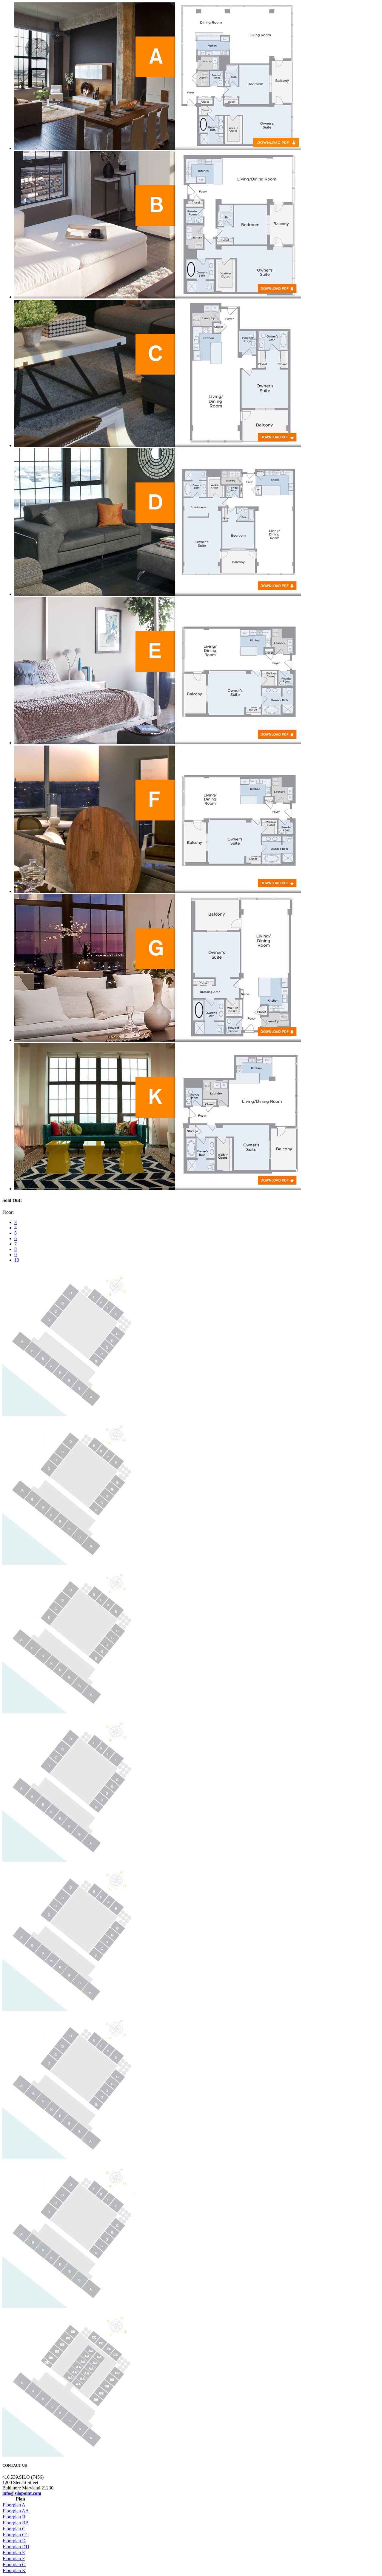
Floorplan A (14, 2505)
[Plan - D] (158, 594)
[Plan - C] (158, 445)
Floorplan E (14, 2553)
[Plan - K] (158, 1189)
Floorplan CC (16, 2535)
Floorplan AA (16, 2511)
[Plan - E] (158, 743)
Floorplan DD (16, 2547)
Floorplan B (14, 2517)
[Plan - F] (158, 891)
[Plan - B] (158, 297)
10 (17, 1260)
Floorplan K (14, 2570)
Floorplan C (14, 2529)
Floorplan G (14, 2565)
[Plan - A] (158, 148)
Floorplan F (14, 2559)
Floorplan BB (16, 2523)
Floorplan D (14, 2541)
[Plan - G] (158, 1040)
